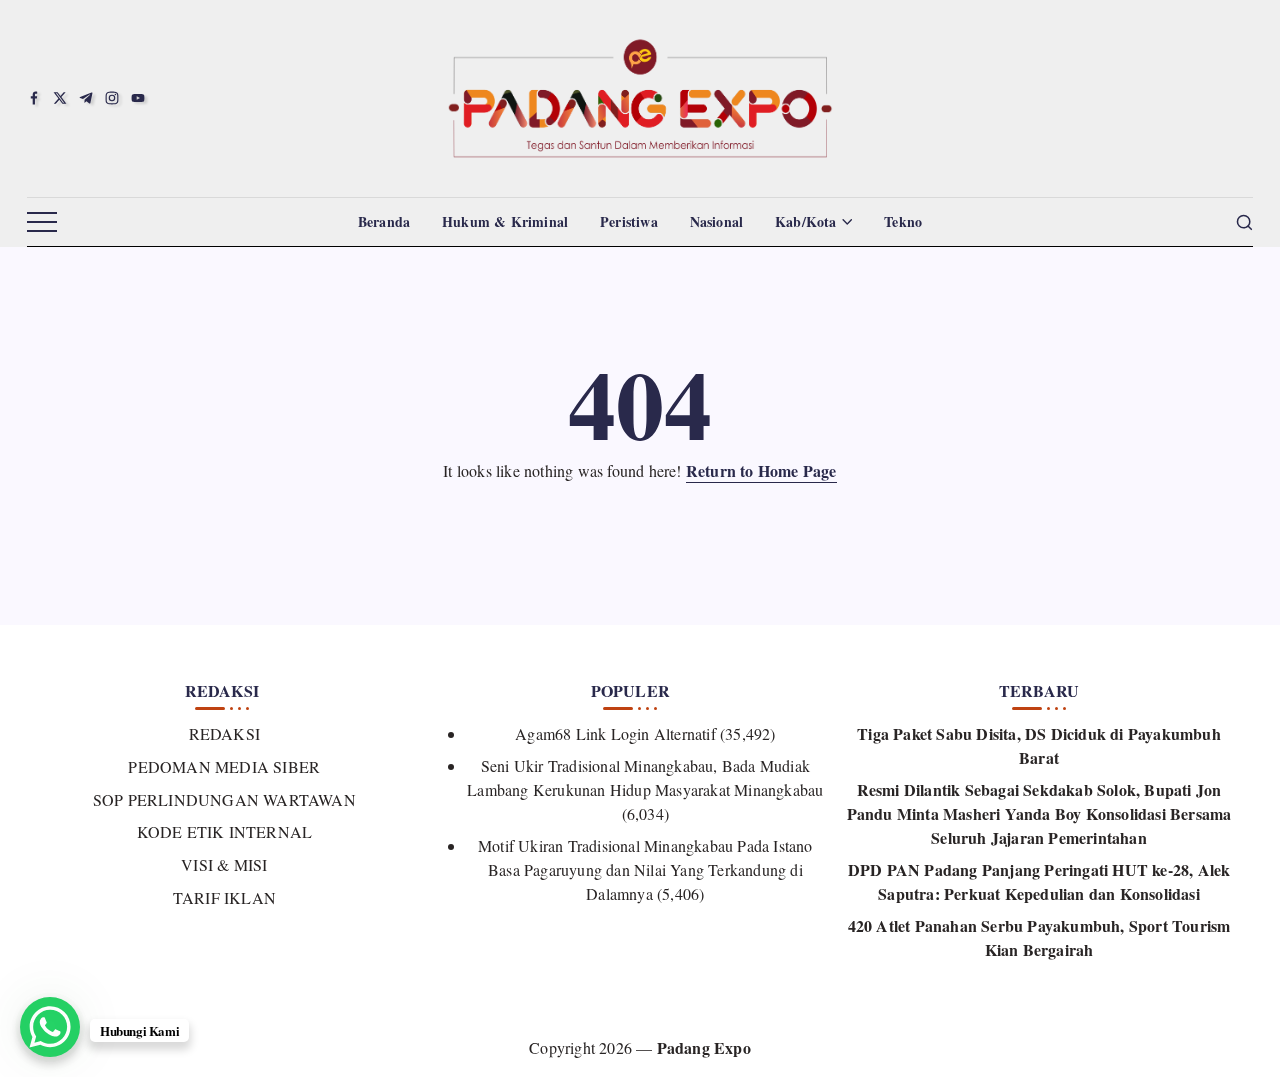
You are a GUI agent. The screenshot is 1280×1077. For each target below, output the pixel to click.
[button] (42, 223)
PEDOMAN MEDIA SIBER (224, 766)
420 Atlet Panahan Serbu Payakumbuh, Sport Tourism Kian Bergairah (1039, 937)
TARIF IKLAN (224, 897)
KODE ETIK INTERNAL (224, 831)
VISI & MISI (224, 864)
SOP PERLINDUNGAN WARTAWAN (224, 799)
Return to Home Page (761, 470)
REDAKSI (224, 733)
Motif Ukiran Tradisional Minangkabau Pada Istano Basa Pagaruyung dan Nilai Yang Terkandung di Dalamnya (645, 869)
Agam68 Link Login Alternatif (615, 733)
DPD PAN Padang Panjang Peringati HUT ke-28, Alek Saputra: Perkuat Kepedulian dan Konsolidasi (1039, 881)
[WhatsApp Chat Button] (50, 1027)
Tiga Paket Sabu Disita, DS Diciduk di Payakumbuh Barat (1039, 745)
